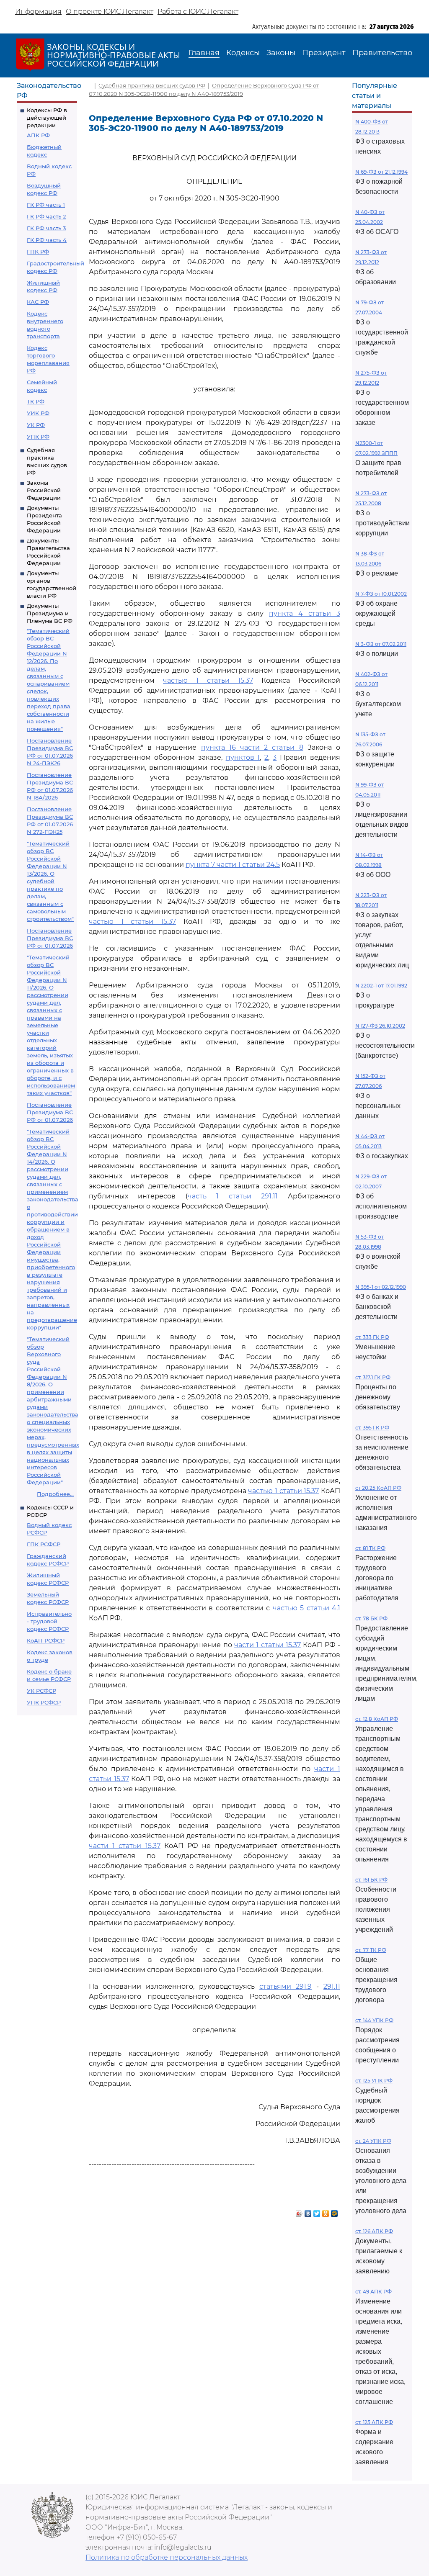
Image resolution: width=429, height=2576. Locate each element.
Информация (38, 12)
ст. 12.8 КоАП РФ (377, 1719)
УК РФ (36, 425)
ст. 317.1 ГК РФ (373, 1377)
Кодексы (243, 53)
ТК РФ (36, 401)
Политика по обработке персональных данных (167, 2557)
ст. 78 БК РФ (371, 1618)
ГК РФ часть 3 (46, 228)
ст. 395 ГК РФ (372, 1428)
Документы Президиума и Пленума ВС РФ (50, 613)
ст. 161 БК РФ (371, 1880)
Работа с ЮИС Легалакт (198, 12)
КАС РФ (38, 302)
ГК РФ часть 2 (46, 216)
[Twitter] (317, 2211)
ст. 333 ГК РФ (372, 1337)
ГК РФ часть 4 (47, 240)
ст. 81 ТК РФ (370, 1548)
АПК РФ (38, 135)
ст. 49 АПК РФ (373, 2292)
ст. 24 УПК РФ (373, 2141)
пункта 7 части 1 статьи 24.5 (233, 865)
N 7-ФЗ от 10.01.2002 (381, 594)
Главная (204, 53)
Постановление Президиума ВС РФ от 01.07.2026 (50, 938)
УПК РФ (38, 437)
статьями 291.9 (286, 1986)
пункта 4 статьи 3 (305, 613)
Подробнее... (55, 1494)
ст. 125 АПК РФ (374, 2422)
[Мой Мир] (335, 2211)
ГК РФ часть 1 (46, 205)
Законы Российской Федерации (44, 490)
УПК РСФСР (44, 1702)
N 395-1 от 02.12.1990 (381, 1287)
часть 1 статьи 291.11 (233, 1196)
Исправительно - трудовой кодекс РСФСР (49, 1621)
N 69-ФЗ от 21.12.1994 (381, 172)
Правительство (382, 53)
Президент (324, 53)
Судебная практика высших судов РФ (152, 85)
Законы (281, 53)
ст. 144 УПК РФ (374, 2020)
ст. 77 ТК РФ (371, 1950)
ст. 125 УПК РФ (374, 2081)
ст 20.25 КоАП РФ (378, 1488)
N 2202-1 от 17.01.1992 (381, 986)
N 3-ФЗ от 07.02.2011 (381, 644)
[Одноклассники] (326, 2211)
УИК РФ (38, 413)
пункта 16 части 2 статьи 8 (252, 747)
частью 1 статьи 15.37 (208, 680)
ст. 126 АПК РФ (374, 2231)
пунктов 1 (243, 757)
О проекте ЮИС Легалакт (110, 12)
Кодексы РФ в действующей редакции (47, 118)
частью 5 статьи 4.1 (306, 1608)
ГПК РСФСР (44, 1544)
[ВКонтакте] (308, 2211)
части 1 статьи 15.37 (267, 1645)
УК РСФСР (41, 1691)
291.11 (332, 1986)
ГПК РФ (38, 252)
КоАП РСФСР (46, 1640)
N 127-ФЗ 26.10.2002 (380, 1026)
